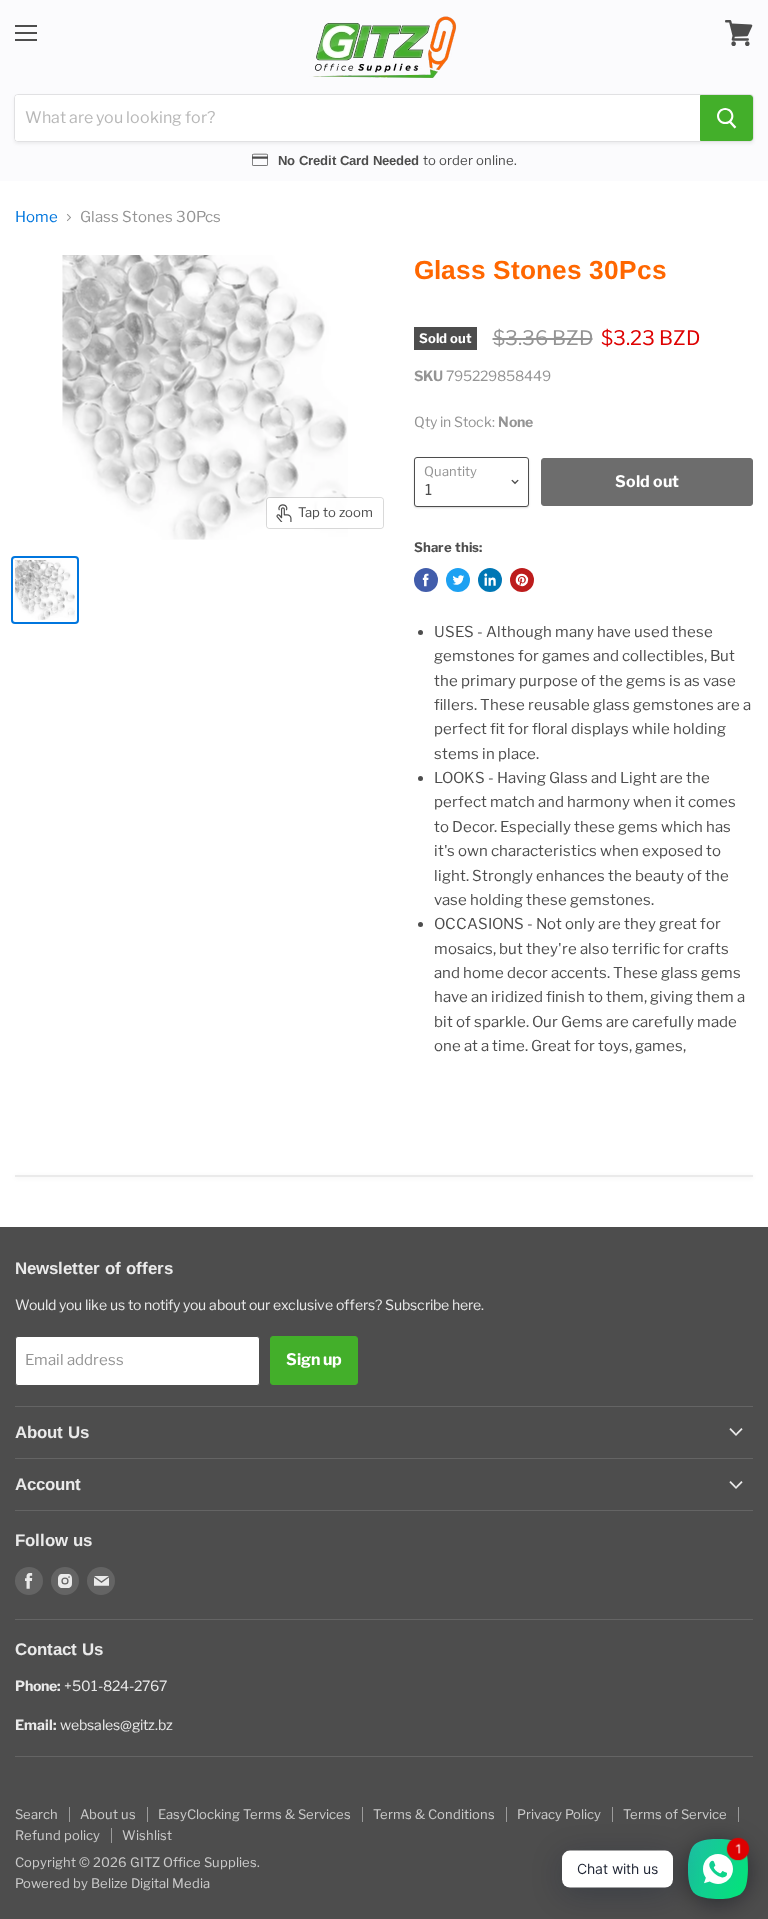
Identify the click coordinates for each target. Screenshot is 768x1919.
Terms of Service (675, 1814)
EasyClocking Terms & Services (254, 1814)
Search (36, 1814)
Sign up (314, 1359)
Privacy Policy (559, 1814)
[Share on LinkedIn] (490, 580)
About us (108, 1814)
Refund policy (57, 1835)
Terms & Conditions (434, 1814)
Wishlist (147, 1835)
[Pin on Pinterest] (522, 580)
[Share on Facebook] (426, 580)
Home (36, 217)
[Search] (726, 118)
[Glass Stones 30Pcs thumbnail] (45, 590)
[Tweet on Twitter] (458, 580)
